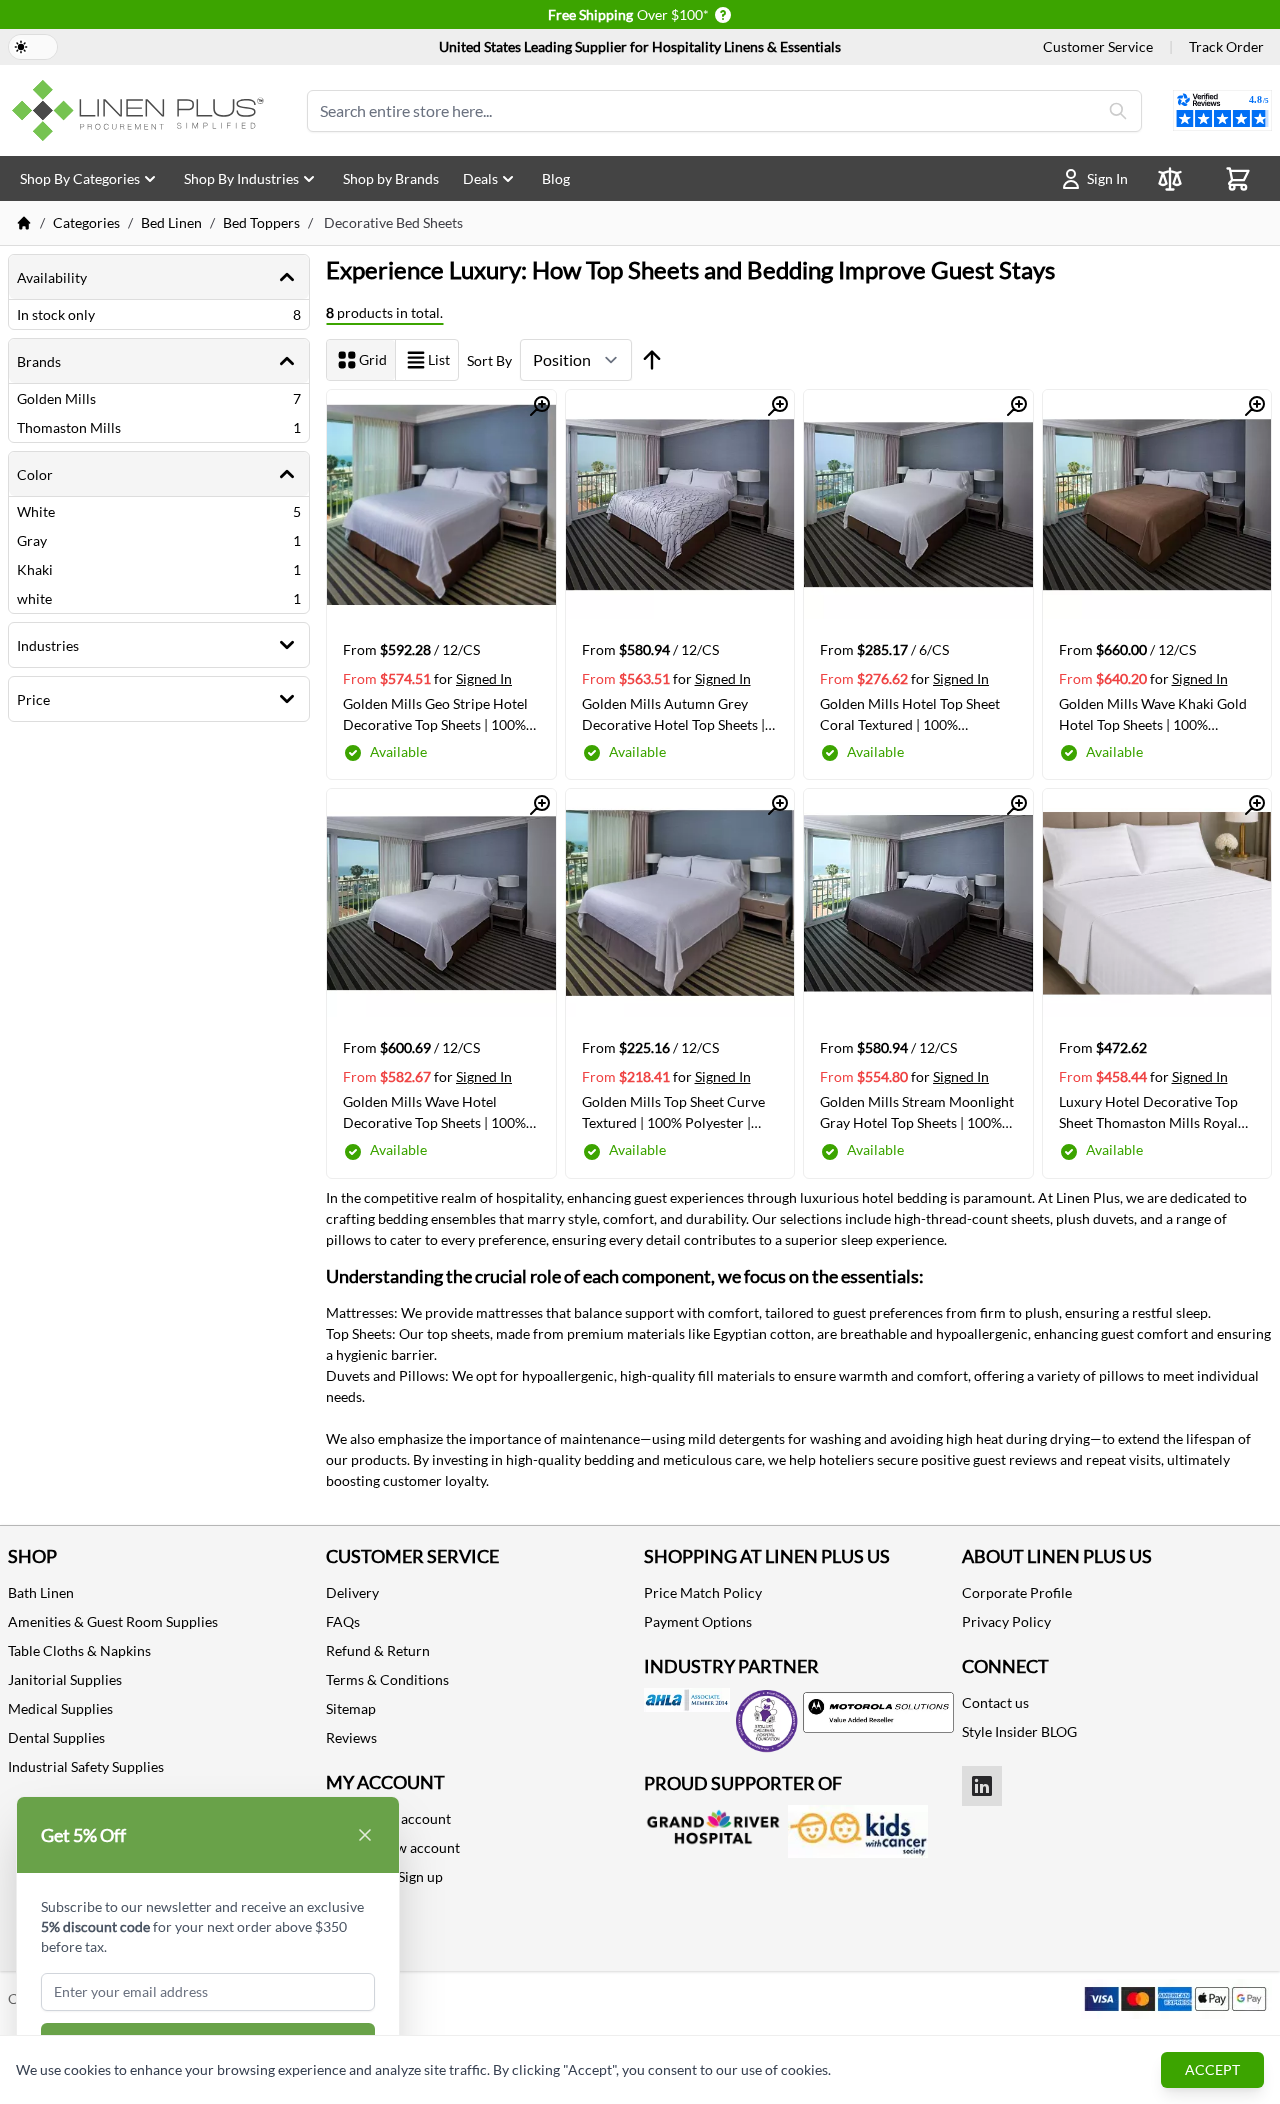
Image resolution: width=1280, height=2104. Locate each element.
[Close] (365, 1835)
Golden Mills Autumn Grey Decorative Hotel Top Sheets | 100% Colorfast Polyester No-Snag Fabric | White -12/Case (675, 714)
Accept (1212, 2069)
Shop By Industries (241, 178)
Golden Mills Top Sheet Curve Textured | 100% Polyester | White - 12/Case (673, 1112)
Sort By (489, 360)
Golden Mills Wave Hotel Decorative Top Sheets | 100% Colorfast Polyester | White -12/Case (434, 1112)
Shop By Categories (80, 178)
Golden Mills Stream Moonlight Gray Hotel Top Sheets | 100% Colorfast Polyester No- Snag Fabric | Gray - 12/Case (917, 1112)
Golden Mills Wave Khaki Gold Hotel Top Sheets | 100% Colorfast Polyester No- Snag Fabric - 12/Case (1153, 714)
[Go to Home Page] (24, 223)
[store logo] (142, 110)
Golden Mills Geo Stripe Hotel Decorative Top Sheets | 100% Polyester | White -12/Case (435, 714)
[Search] (1118, 111)
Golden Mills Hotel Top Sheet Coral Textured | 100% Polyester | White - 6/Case (910, 714)
